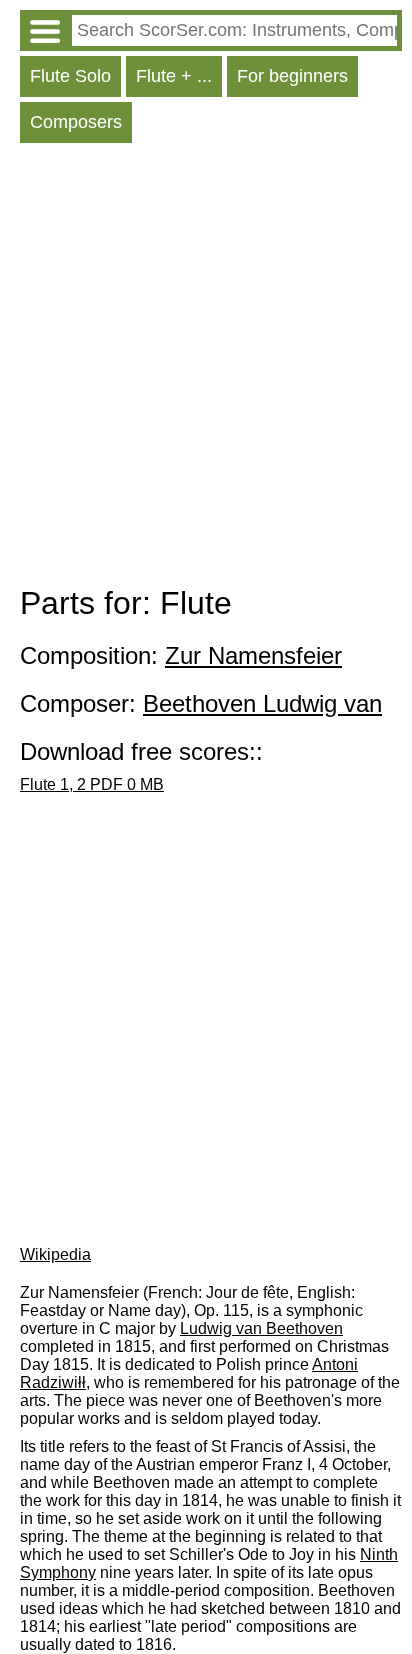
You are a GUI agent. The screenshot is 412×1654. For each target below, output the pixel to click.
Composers (76, 122)
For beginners (292, 76)
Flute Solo (70, 76)
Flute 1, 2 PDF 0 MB (92, 784)
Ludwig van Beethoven (261, 1328)
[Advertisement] (206, 369)
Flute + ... (174, 76)
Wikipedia (55, 1254)
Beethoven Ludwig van (262, 703)
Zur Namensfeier (253, 655)
